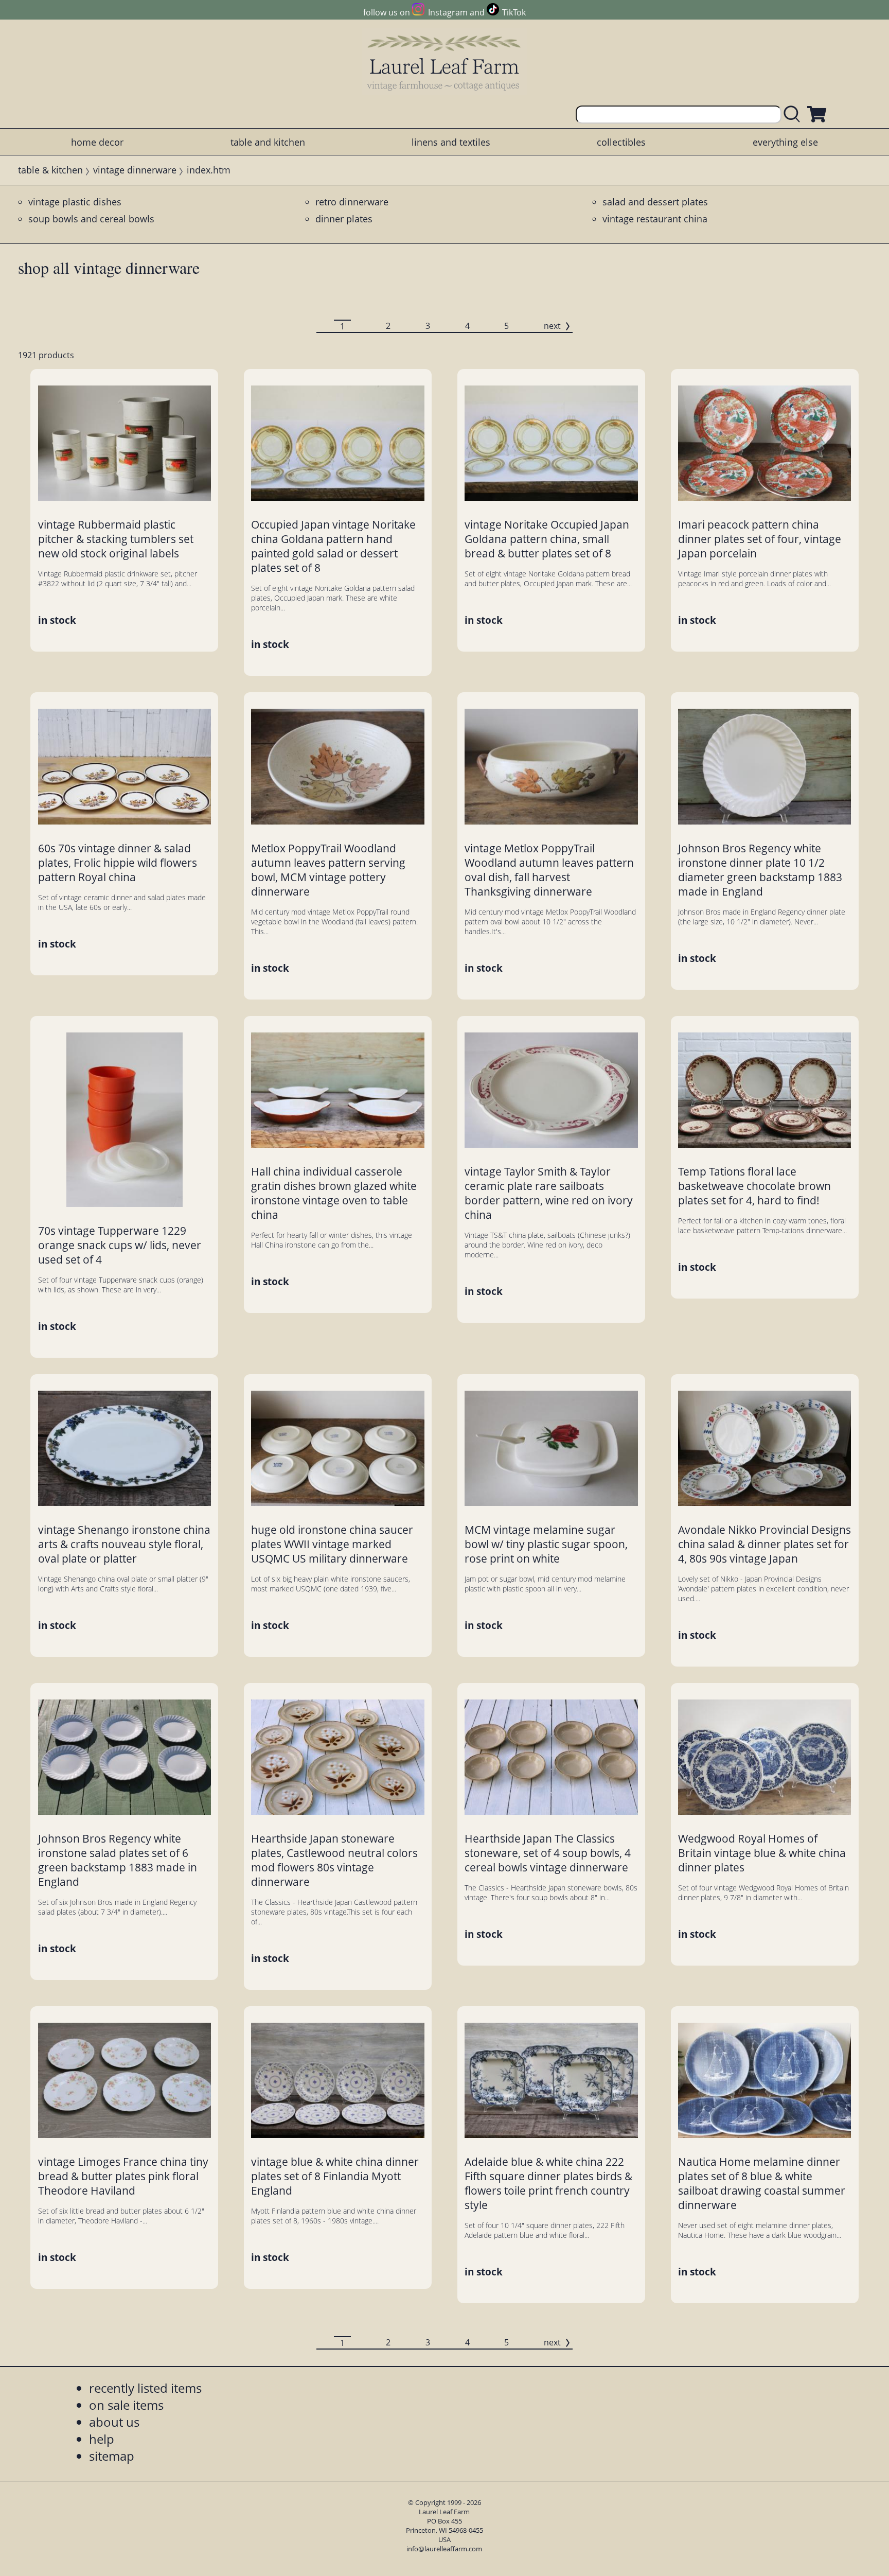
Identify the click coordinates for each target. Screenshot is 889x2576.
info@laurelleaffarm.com (444, 2549)
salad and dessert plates (655, 202)
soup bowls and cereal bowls (91, 219)
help (102, 2439)
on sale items (126, 2405)
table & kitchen (50, 170)
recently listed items (145, 2388)
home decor (97, 142)
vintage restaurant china (655, 219)
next (552, 326)
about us (114, 2422)
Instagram (448, 12)
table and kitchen (268, 142)
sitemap (112, 2456)
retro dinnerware (352, 202)
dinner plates (344, 219)
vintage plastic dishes (75, 202)
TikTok (514, 12)
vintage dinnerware (135, 170)
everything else (785, 142)
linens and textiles (451, 142)
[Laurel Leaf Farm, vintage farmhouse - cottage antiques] (444, 63)
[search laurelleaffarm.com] (794, 115)
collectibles (621, 142)
